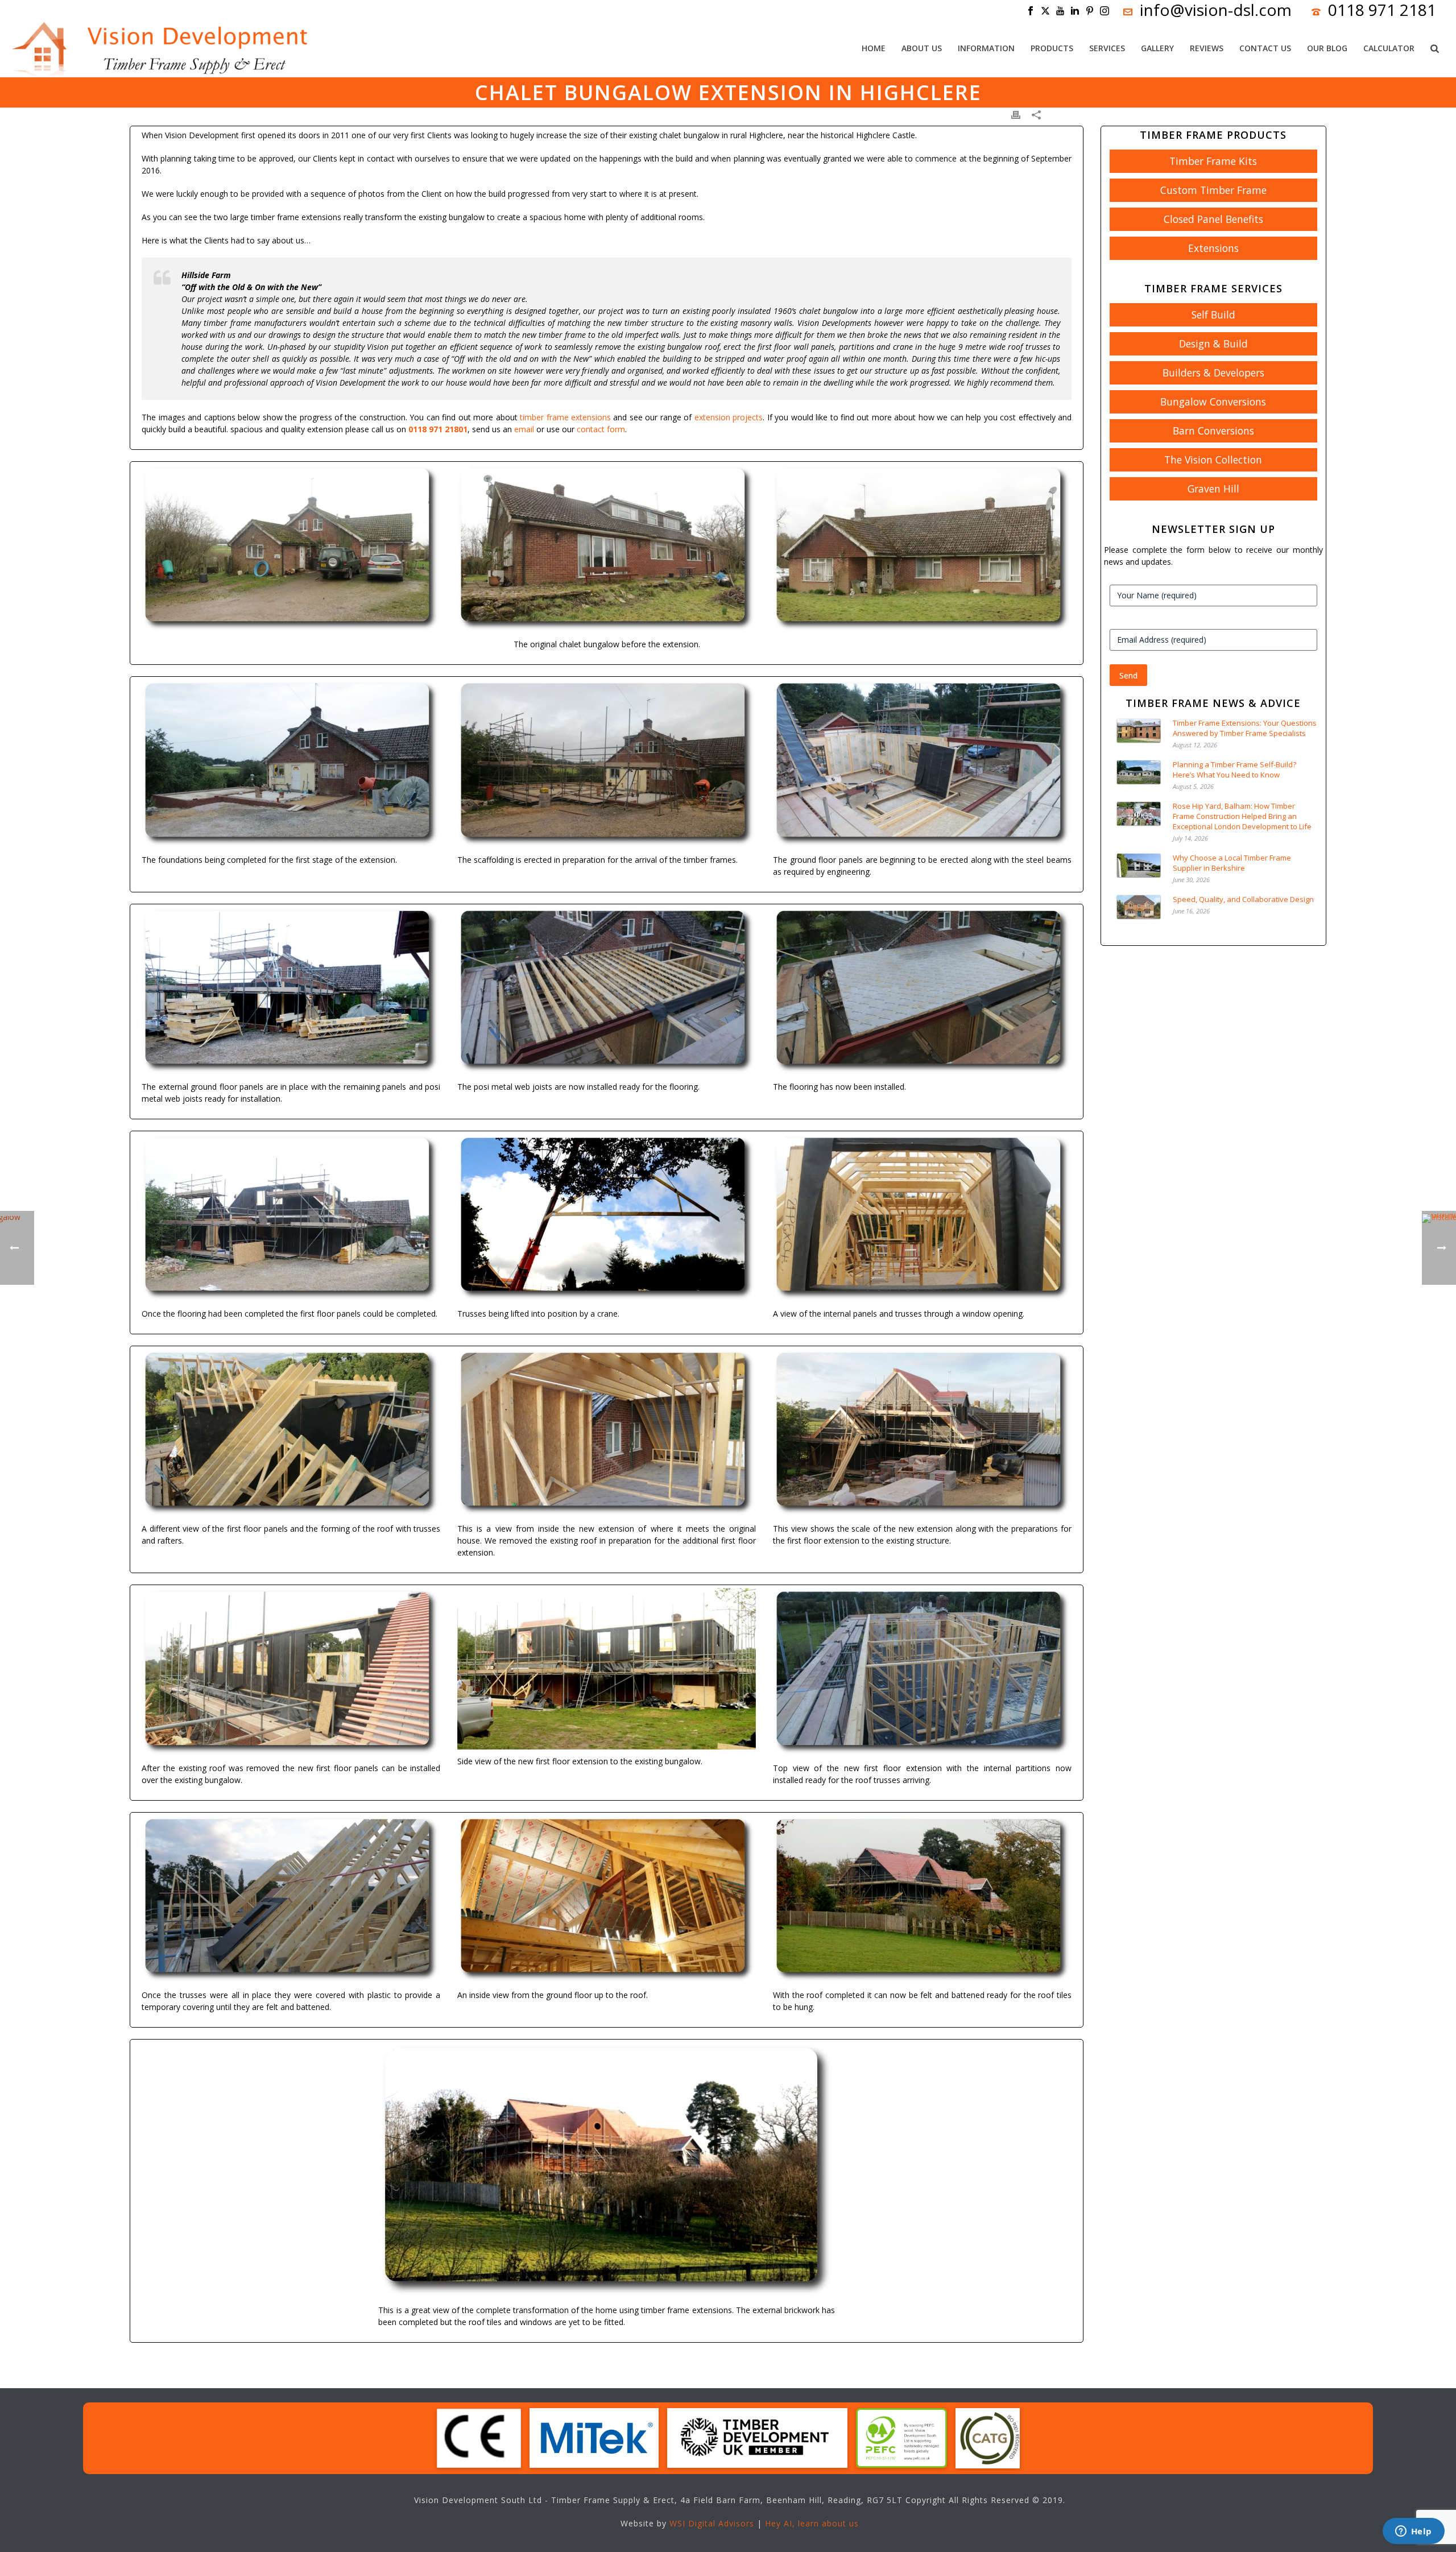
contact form (601, 429)
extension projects (729, 417)
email (524, 429)
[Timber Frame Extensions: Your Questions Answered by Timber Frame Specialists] (1139, 731)
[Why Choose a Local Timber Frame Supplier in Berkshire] (1139, 865)
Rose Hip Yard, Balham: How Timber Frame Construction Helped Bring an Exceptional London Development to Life (1242, 816)
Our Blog (1327, 48)
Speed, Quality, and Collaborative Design (1243, 899)
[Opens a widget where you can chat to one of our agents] (1413, 2532)
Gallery (1157, 48)
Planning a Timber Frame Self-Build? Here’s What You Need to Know (1234, 770)
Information (986, 48)
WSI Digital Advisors (712, 2523)
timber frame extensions (565, 417)
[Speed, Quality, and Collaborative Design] (1139, 907)
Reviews (1207, 48)
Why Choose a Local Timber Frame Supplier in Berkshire (1232, 863)
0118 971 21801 (438, 429)
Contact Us (1265, 48)
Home (874, 48)
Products (1052, 48)
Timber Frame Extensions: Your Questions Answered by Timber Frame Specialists (1245, 728)
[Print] (1016, 114)
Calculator (1389, 48)
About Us (922, 48)
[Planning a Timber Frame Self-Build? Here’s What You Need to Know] (1139, 772)
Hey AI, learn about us (812, 2523)
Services (1107, 48)
